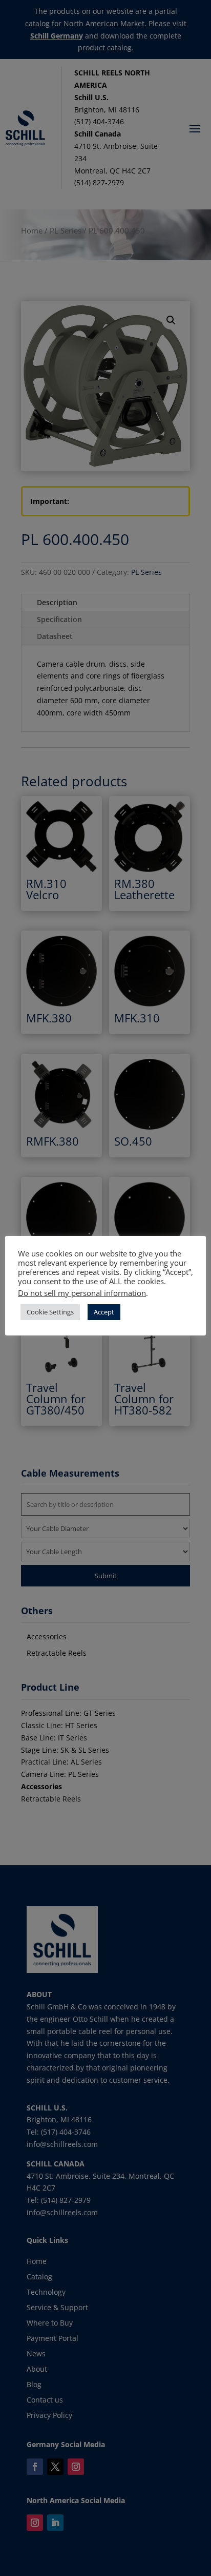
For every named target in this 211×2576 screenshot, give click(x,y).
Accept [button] (104, 1312)
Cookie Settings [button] (50, 1312)
